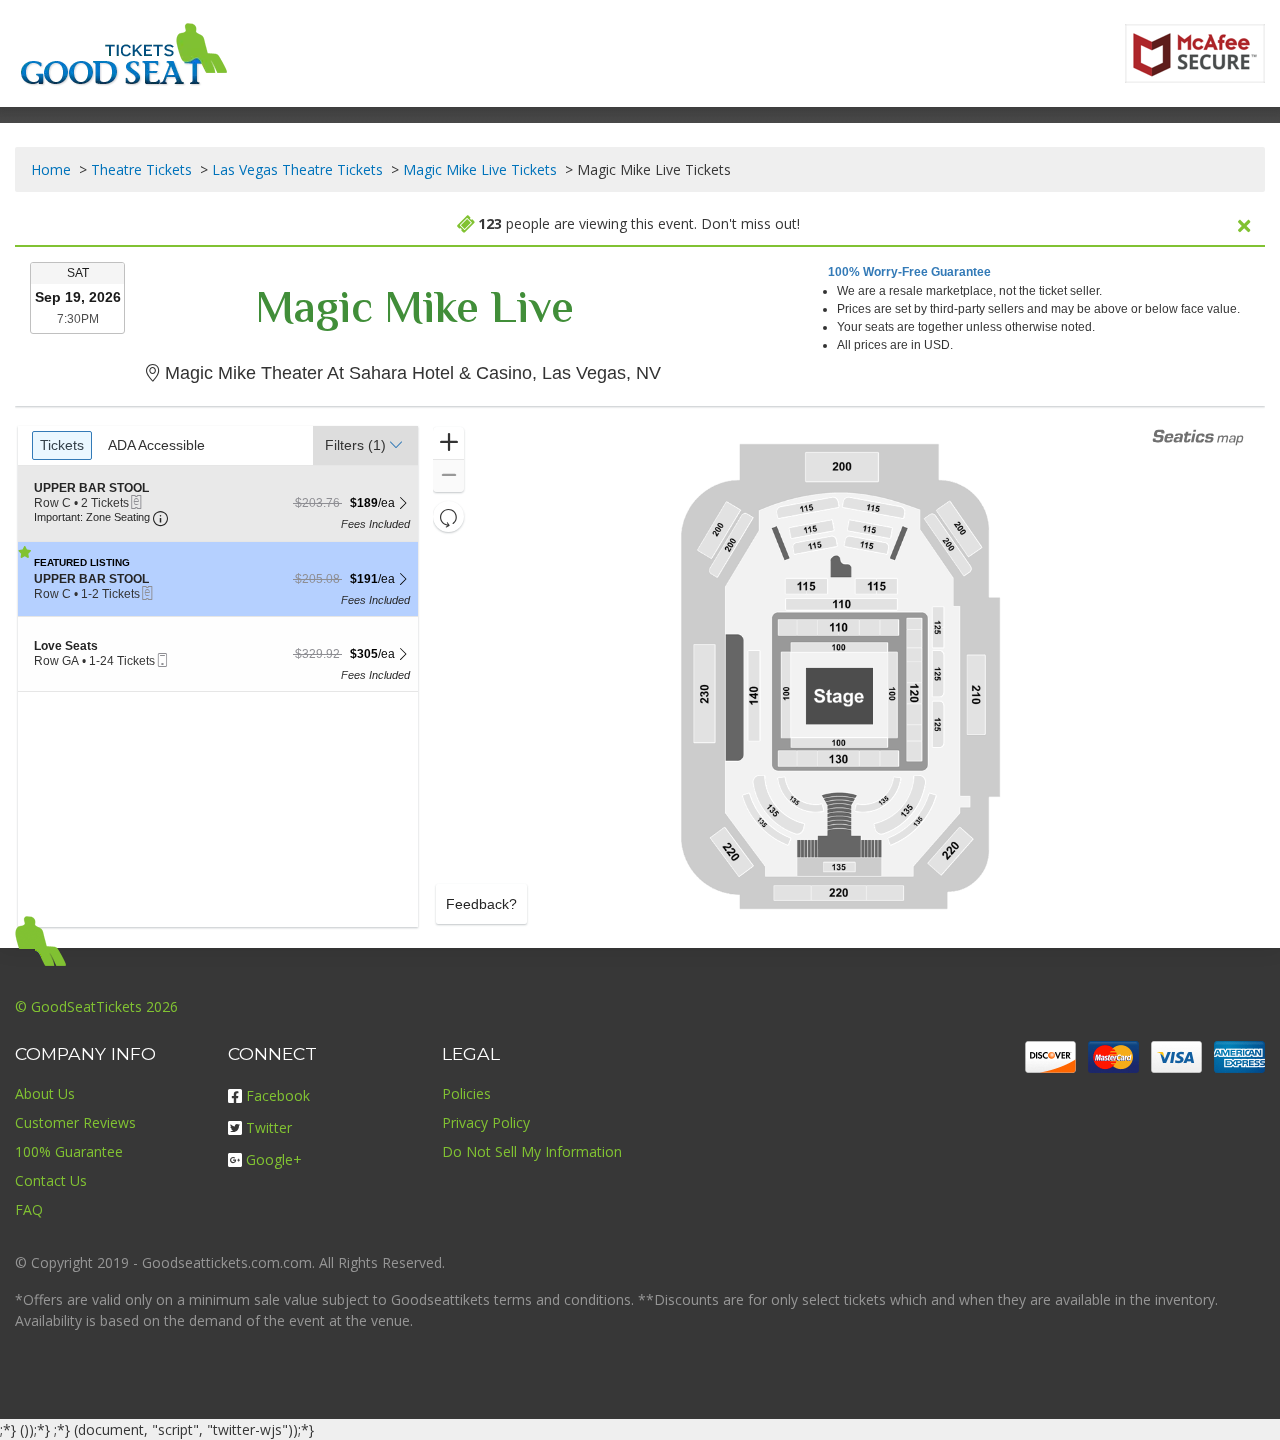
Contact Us (51, 1180)
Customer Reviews (75, 1122)
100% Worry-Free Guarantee (909, 272)
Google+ (274, 1159)
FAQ (29, 1209)
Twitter (269, 1127)
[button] (365, 445)
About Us (45, 1093)
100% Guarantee (69, 1151)
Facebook (278, 1095)
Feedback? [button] (481, 904)
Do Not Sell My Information (532, 1151)
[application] (840, 676)
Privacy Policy (486, 1122)
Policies (466, 1093)
